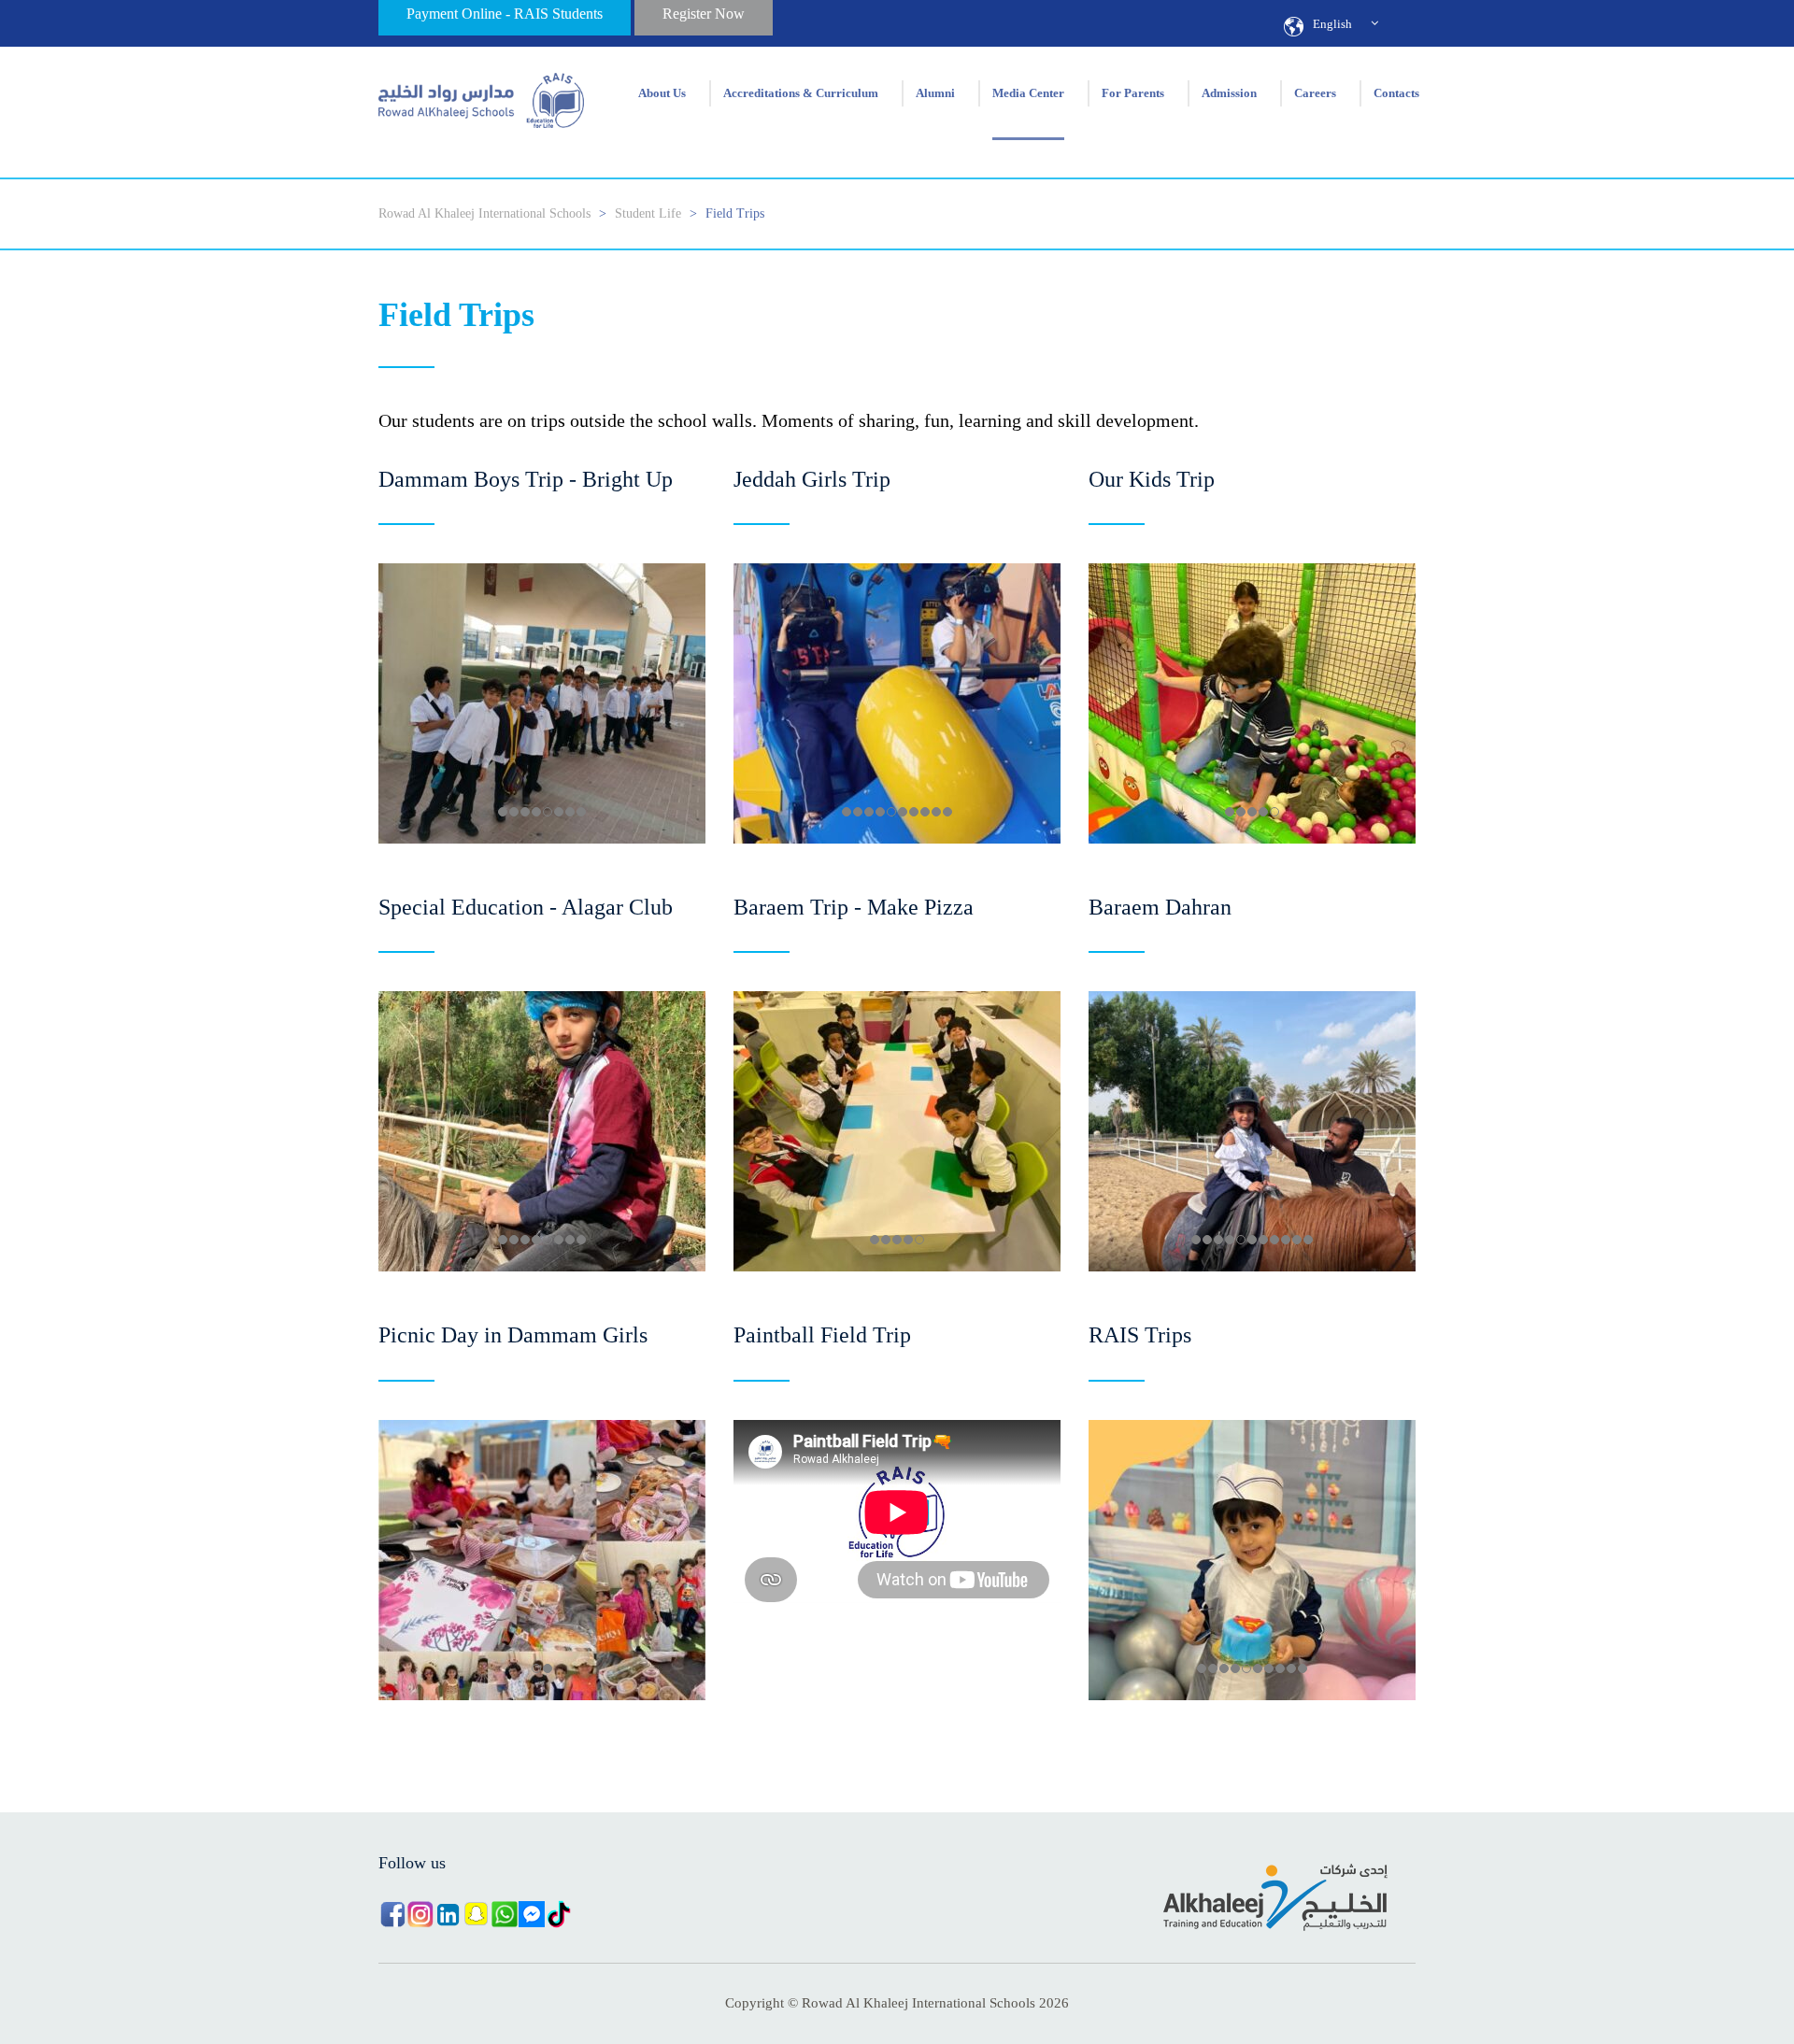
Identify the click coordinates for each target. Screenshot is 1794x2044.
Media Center (1028, 93)
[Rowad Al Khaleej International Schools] (481, 93)
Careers (1315, 93)
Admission (1229, 93)
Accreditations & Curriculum (801, 93)
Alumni (935, 93)
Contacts (1396, 93)
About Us (662, 93)
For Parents (1133, 93)
